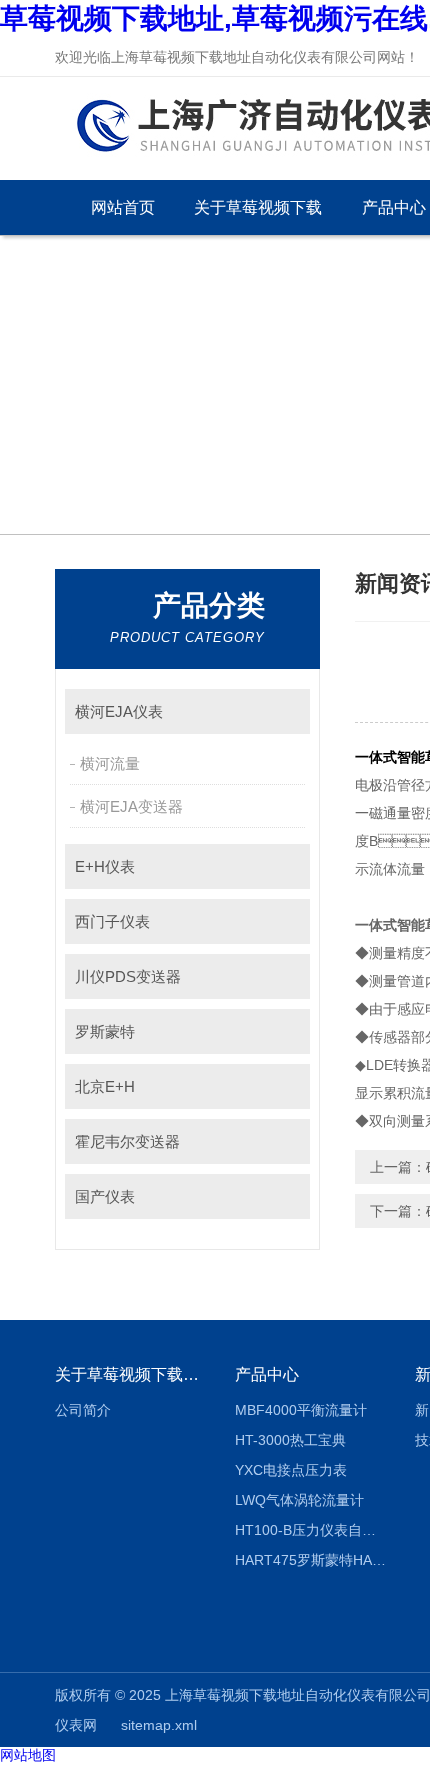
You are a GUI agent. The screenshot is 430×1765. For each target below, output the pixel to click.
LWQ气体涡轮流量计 (299, 1500)
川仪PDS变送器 (128, 976)
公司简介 (83, 1410)
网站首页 (123, 207)
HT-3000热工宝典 (290, 1440)
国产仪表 (105, 1196)
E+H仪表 (105, 866)
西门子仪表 (112, 921)
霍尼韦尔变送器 (127, 1141)
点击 (285, 711)
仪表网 (76, 1725)
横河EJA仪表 (119, 711)
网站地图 (28, 1755)
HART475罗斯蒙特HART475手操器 (310, 1560)
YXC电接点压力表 (291, 1470)
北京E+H (105, 1086)
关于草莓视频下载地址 (258, 217)
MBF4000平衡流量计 (301, 1410)
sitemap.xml (159, 1725)
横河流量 (110, 763)
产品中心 (267, 1374)
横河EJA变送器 (131, 806)
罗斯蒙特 (105, 1031)
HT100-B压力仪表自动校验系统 (310, 1530)
